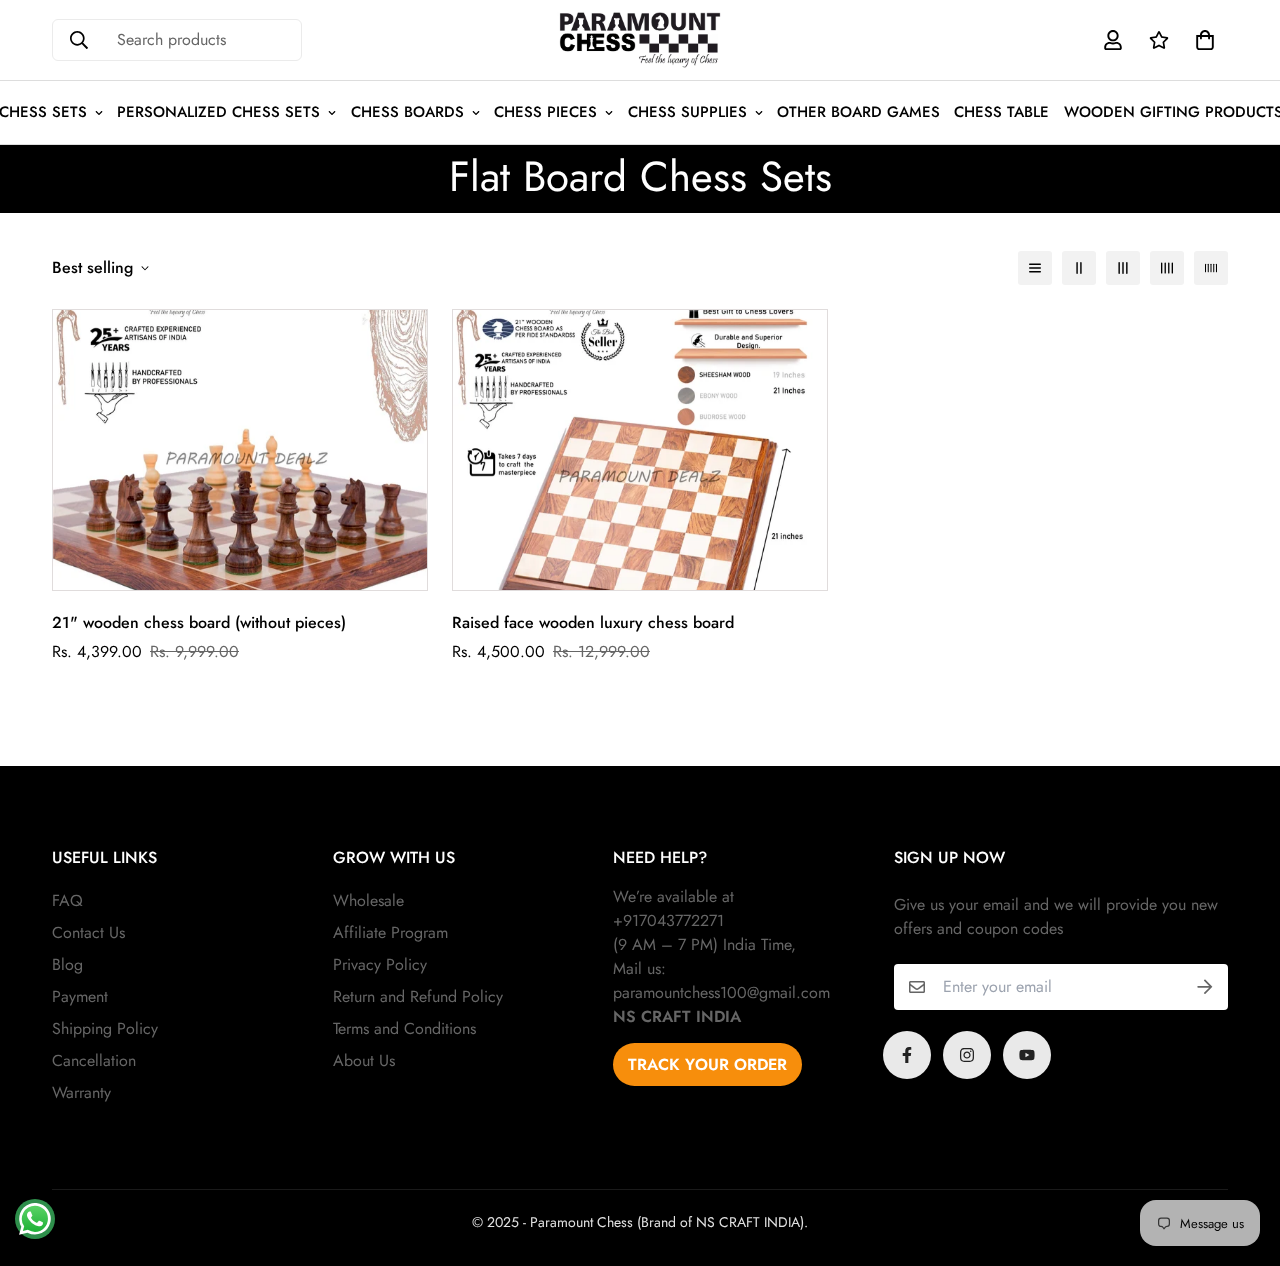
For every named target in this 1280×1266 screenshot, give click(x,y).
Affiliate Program (390, 932)
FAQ (67, 900)
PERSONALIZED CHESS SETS (218, 112)
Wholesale (368, 900)
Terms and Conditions (404, 1028)
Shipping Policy (105, 1028)
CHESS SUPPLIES (687, 112)
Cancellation (94, 1060)
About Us (364, 1060)
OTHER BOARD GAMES (858, 112)
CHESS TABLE (1001, 112)
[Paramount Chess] (640, 40)
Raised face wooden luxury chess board (593, 622)
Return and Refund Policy (418, 996)
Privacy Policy (380, 964)
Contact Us (88, 932)
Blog (67, 964)
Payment (80, 996)
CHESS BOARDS (407, 112)
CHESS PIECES (545, 112)
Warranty (81, 1092)
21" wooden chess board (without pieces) (199, 622)
